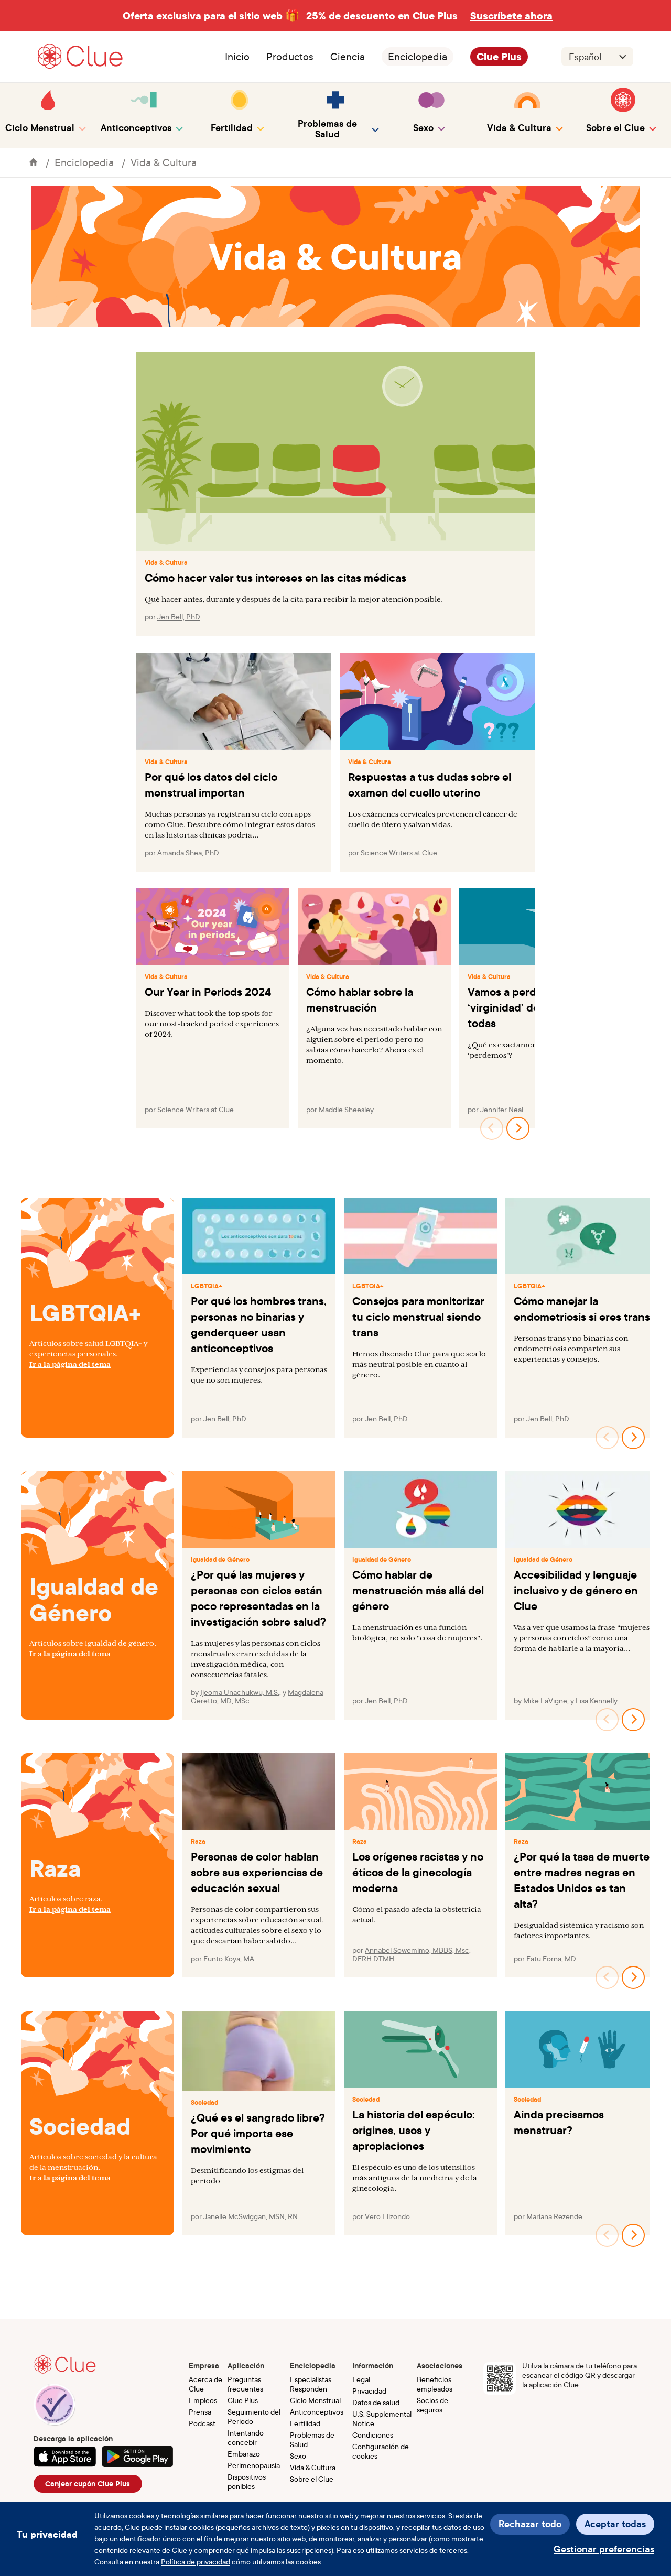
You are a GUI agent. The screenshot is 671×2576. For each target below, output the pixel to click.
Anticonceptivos (317, 2412)
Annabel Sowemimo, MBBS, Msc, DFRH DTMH (412, 1954)
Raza (198, 1842)
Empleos (203, 2400)
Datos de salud (376, 2402)
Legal (361, 2379)
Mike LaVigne (545, 1700)
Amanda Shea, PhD (188, 852)
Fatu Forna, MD (551, 1958)
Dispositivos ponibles (247, 2481)
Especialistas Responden (311, 2384)
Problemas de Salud (312, 2439)
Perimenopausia (254, 2465)
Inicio (237, 57)
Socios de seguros (432, 2405)
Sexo (298, 2456)
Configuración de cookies (381, 2451)
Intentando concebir (246, 2437)
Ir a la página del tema (70, 1364)
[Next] (518, 1128)
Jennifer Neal (502, 1109)
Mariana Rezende (554, 2216)
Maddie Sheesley (346, 1109)
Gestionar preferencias (604, 2549)
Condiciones (373, 2435)
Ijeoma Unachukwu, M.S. (240, 1692)
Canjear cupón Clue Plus (88, 2484)
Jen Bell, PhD (179, 617)
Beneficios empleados (435, 2384)
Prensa (200, 2412)
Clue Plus (499, 57)
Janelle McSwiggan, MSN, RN (251, 2216)
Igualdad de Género (220, 1560)
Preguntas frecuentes (245, 2384)
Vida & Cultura (164, 162)
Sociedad (204, 2103)
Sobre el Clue (312, 2479)
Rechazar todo (530, 2524)
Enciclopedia (418, 57)
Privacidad (369, 2391)
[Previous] (492, 1128)
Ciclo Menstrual (315, 2400)
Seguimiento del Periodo (254, 2416)
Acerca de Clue (205, 2384)
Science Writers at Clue (399, 852)
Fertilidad (305, 2423)
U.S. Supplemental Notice (382, 2419)
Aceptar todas (615, 2524)
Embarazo (244, 2454)
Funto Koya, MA (229, 1958)
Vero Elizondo (387, 2216)
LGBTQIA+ (207, 1286)
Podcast (202, 2423)
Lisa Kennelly (597, 1700)
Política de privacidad (196, 2562)
